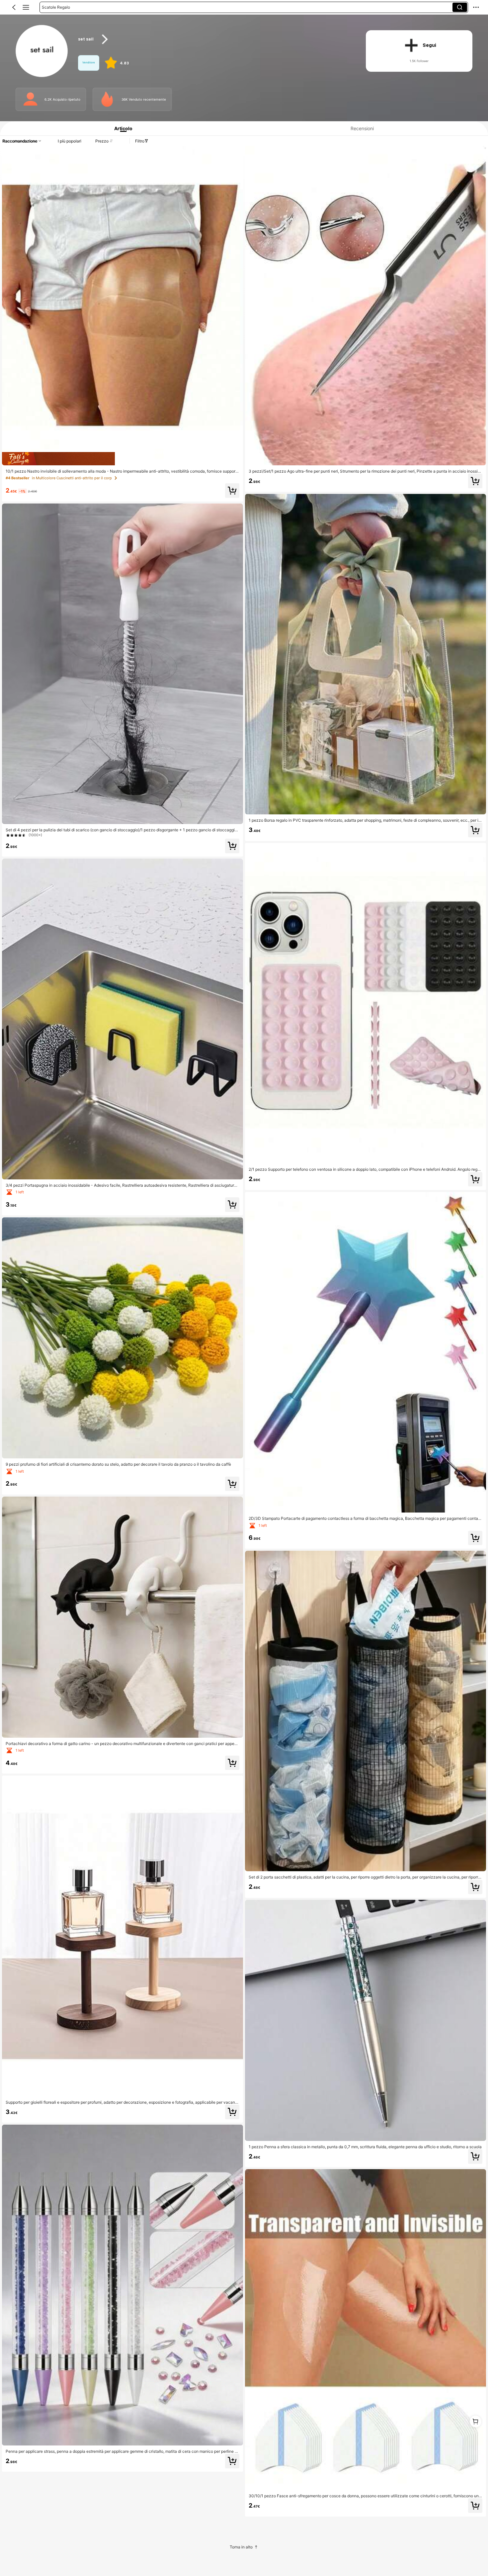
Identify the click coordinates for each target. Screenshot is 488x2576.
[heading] (214, 39)
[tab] (121, 128)
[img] (122, 459)
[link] (42, 51)
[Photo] (30, 99)
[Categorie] (26, 7)
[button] (14, 7)
